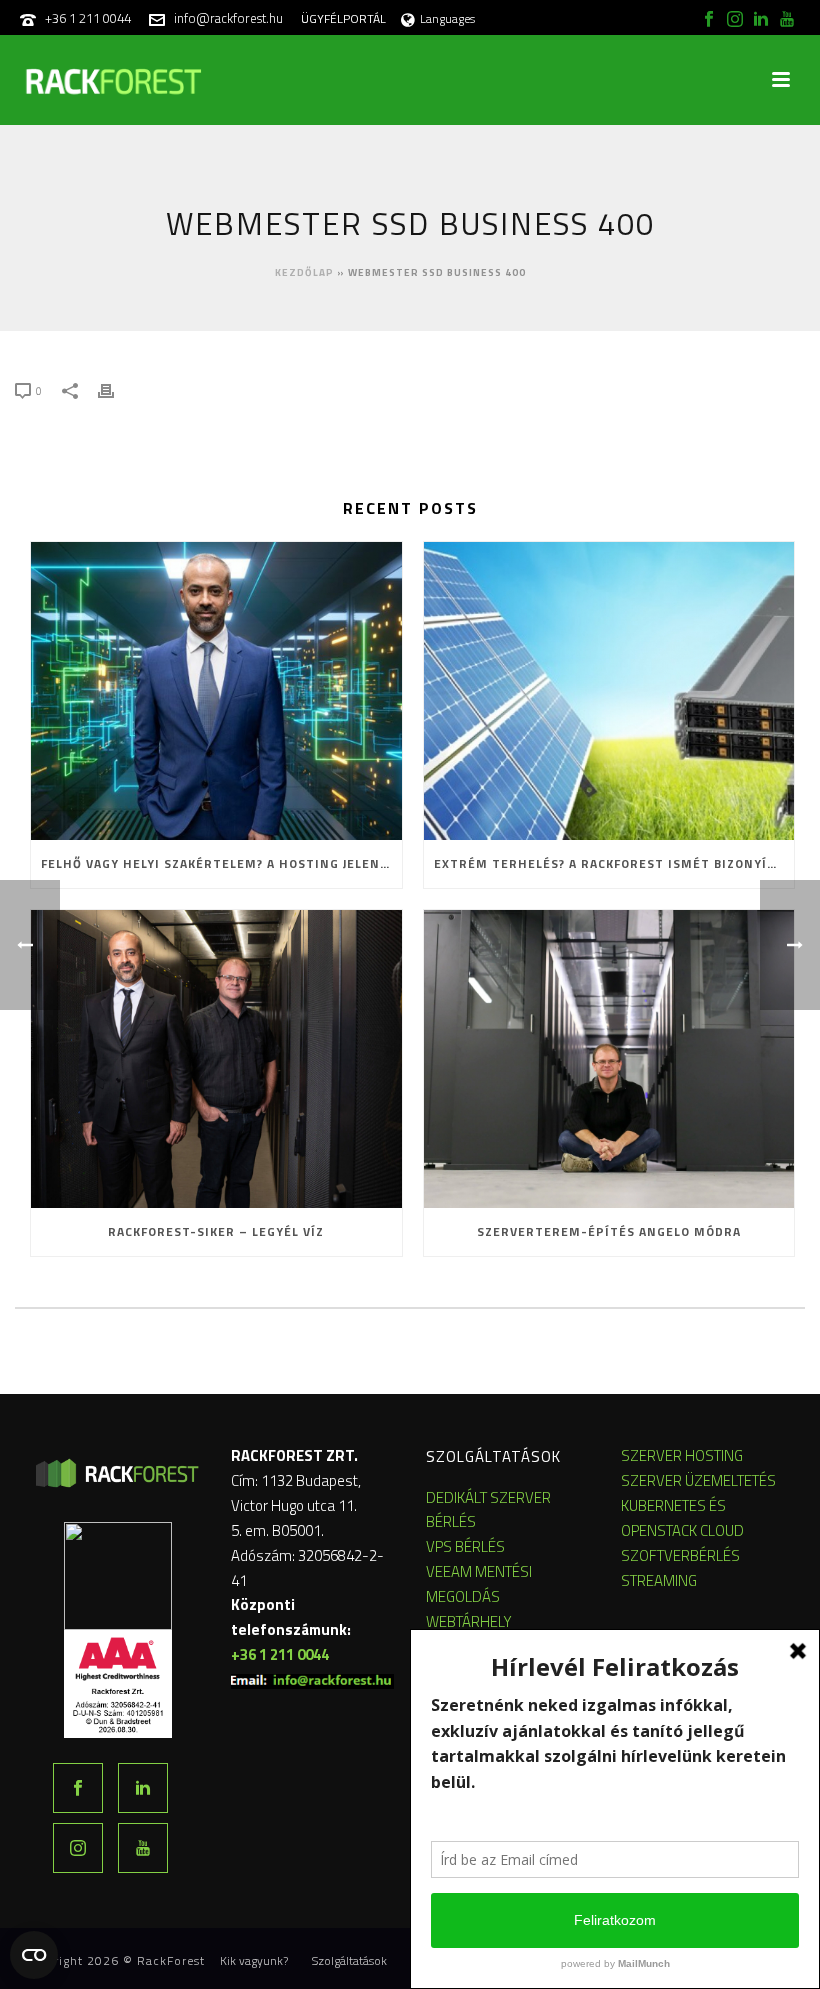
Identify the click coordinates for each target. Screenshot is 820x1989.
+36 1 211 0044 (88, 18)
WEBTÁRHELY (469, 1621)
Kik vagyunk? (254, 1961)
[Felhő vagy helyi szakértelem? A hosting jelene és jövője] (216, 691)
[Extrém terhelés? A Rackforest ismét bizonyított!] (609, 691)
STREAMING (659, 1580)
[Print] (116, 389)
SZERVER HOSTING (682, 1455)
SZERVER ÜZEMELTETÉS (698, 1480)
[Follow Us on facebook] (78, 1788)
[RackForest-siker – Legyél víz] (216, 1059)
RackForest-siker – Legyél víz (216, 1231)
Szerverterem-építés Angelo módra (609, 1231)
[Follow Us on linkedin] (143, 1788)
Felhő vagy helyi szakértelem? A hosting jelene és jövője (221, 863)
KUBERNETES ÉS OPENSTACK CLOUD (682, 1518)
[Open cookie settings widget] (34, 1955)
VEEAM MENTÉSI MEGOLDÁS (479, 1584)
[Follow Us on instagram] (78, 1848)
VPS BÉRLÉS (465, 1546)
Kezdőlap (304, 272)
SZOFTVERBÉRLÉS (680, 1555)
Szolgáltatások (349, 1961)
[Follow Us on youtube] (143, 1848)
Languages (447, 18)
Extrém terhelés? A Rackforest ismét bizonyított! (614, 863)
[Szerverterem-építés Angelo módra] (609, 1059)
